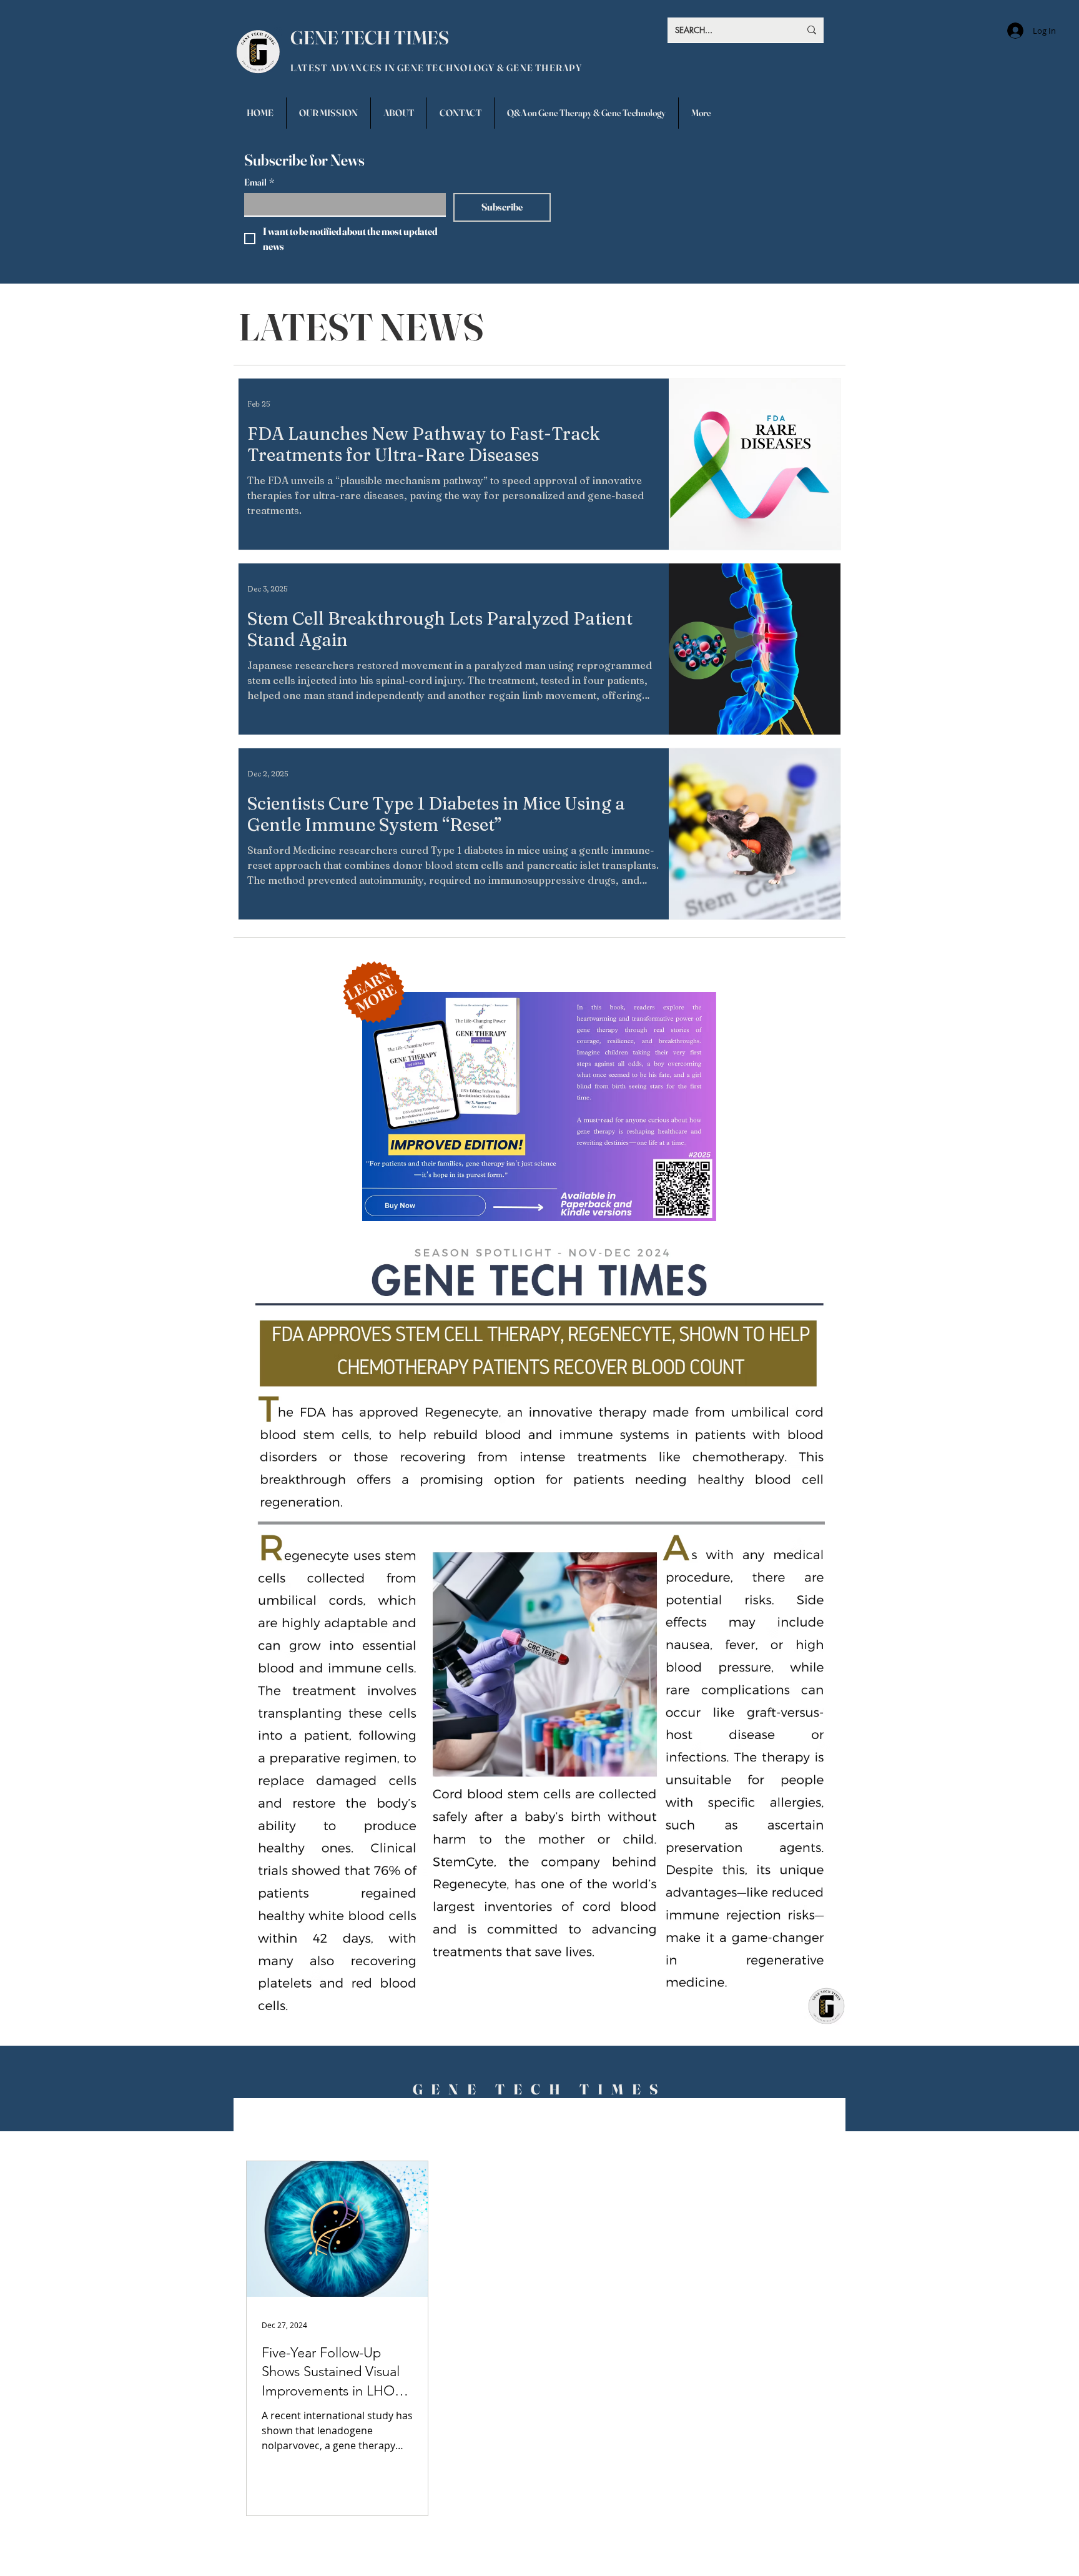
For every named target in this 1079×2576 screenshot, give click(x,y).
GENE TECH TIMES (370, 38)
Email (259, 182)
